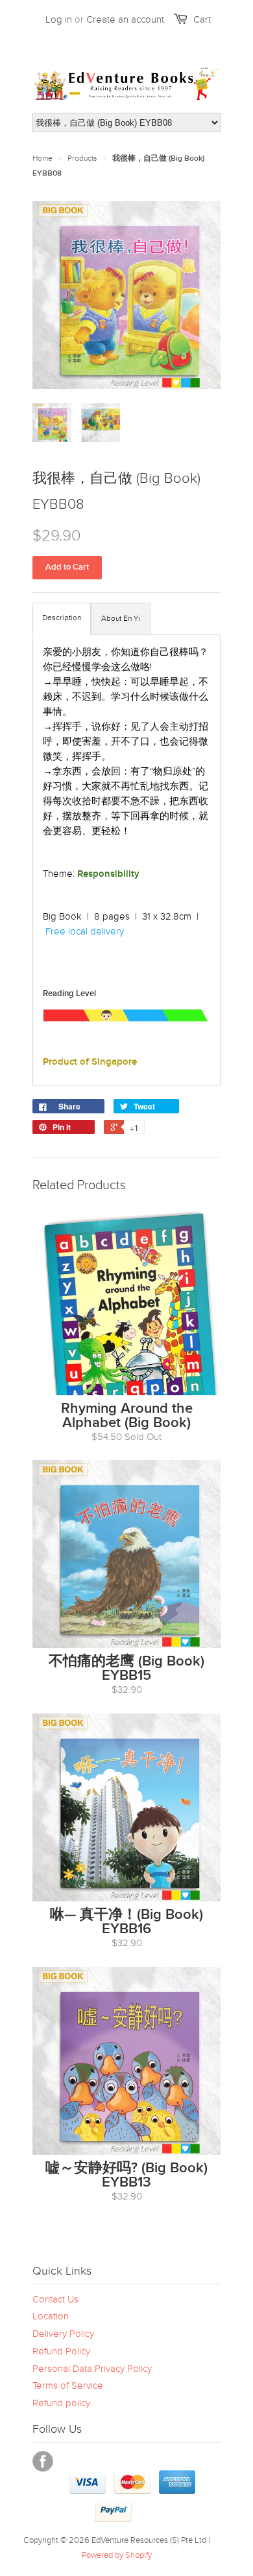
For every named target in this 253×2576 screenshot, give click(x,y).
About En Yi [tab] (121, 618)
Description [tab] (62, 618)
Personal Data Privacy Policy (92, 2369)
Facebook (43, 2461)
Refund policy (61, 2403)
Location (51, 2316)
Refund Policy (61, 2351)
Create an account (125, 19)
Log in (59, 19)
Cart (202, 19)
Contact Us (55, 2299)
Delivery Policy (63, 2334)
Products (82, 158)
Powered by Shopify (117, 2555)
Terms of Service (68, 2385)
